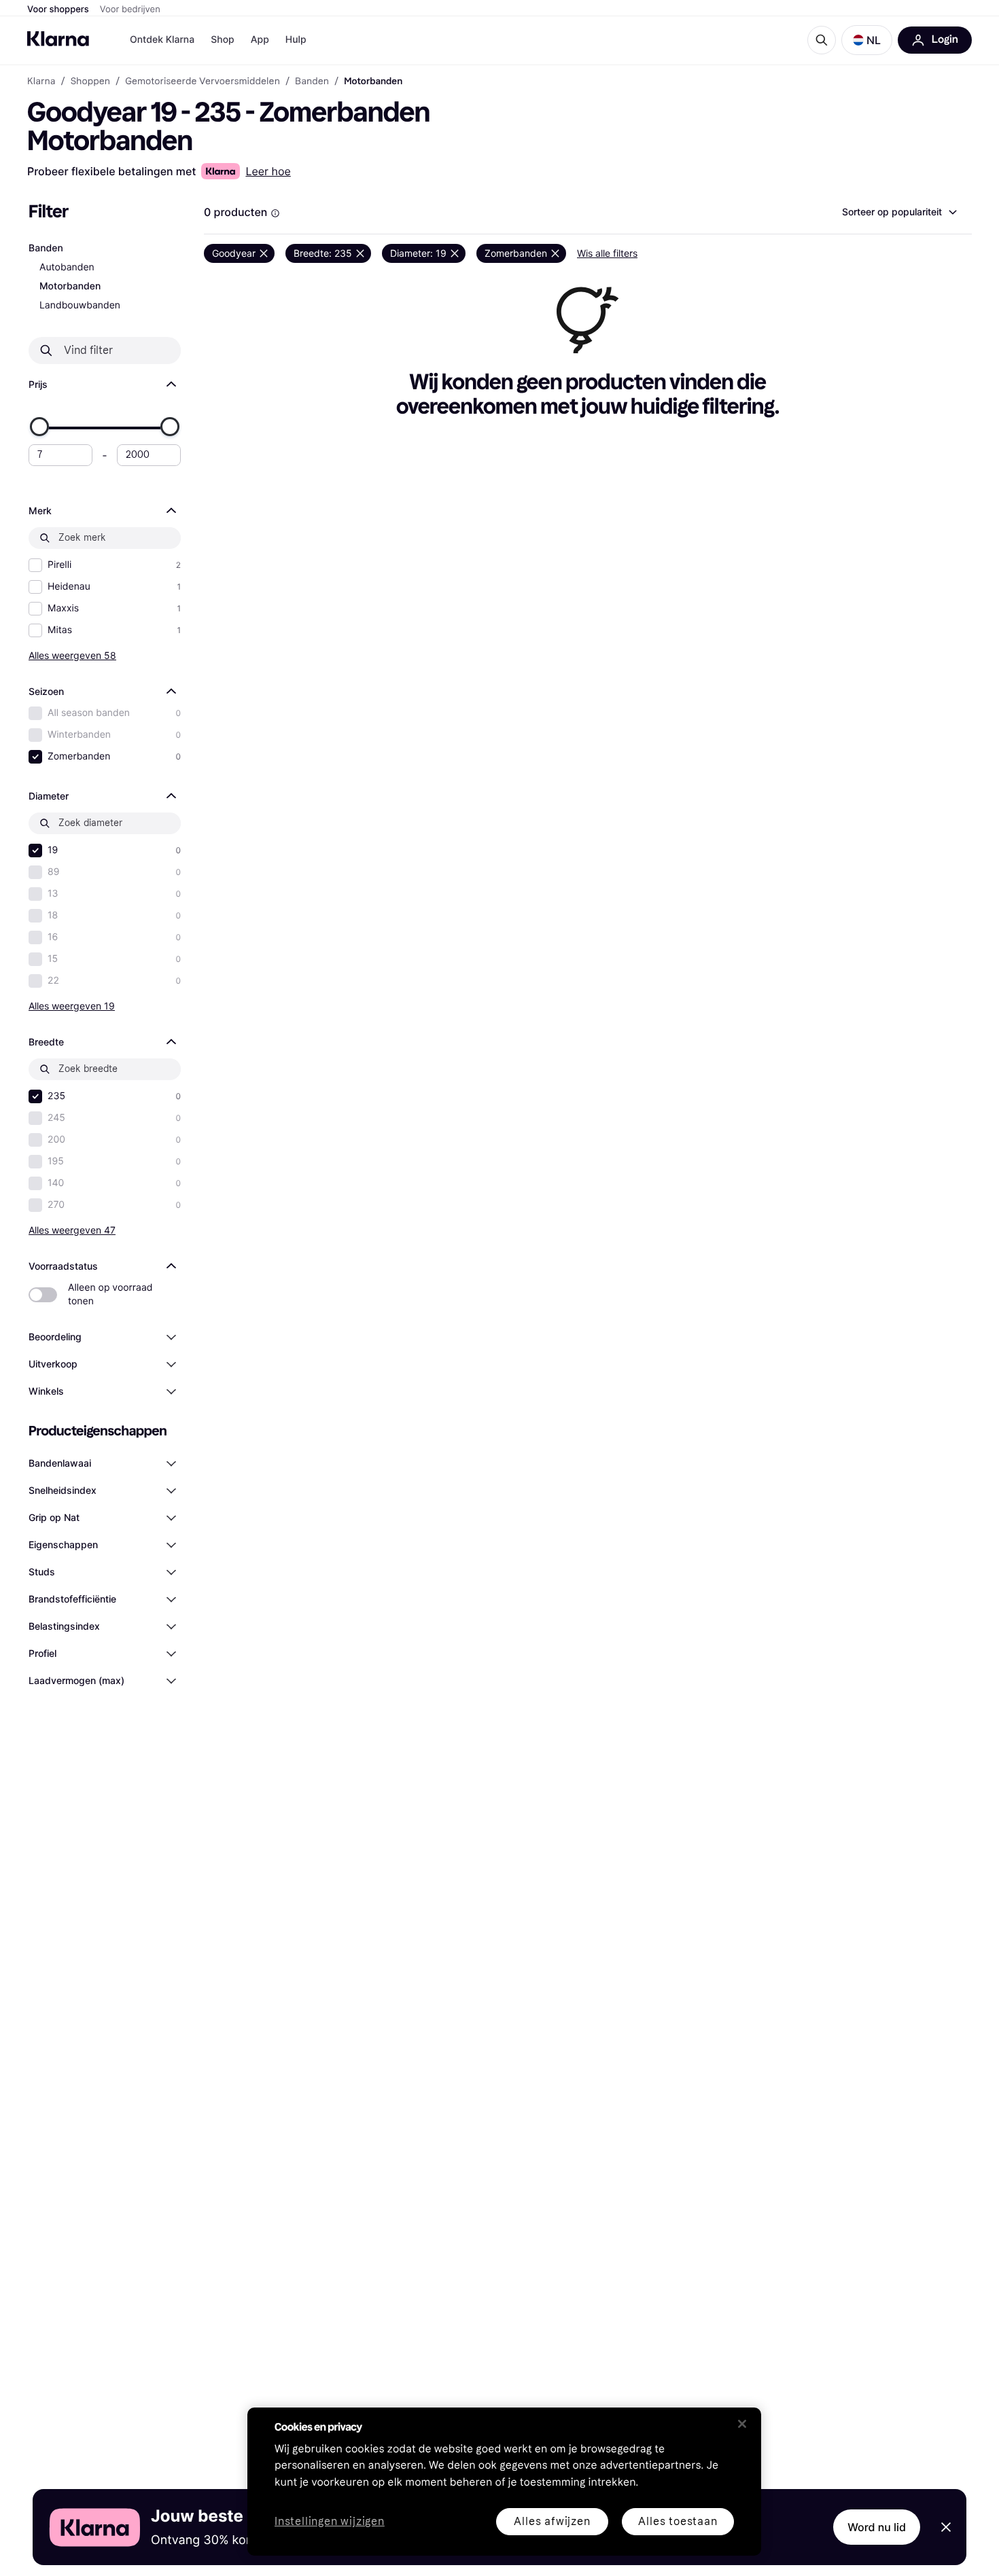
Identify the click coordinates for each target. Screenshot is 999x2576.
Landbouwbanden (80, 305)
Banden (46, 248)
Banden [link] (312, 82)
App (260, 40)
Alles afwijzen (552, 2521)
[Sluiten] (742, 2424)
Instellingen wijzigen (330, 2522)
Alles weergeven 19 (72, 1006)
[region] (504, 2482)
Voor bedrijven (130, 10)
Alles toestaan (678, 2521)
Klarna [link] (41, 82)
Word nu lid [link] (877, 2527)
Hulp (296, 40)
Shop (223, 40)
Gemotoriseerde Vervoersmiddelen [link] (203, 82)
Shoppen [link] (90, 82)
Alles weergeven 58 (72, 655)
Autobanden (67, 267)
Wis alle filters (607, 253)
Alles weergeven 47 (72, 1230)
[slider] (39, 427)
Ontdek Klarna (162, 40)
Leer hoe (268, 171)
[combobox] (899, 212)
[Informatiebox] (275, 213)
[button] (867, 40)
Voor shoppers (58, 10)
